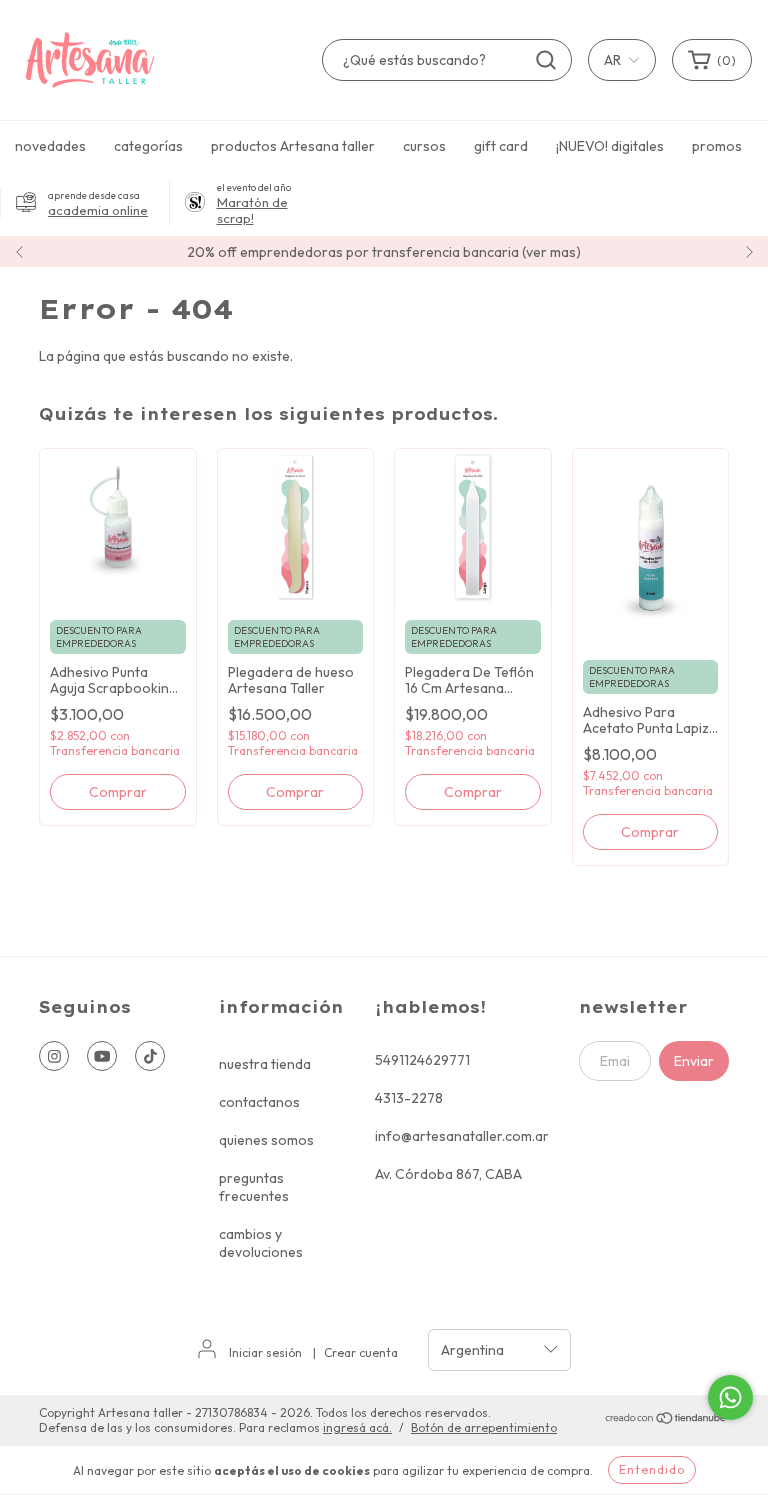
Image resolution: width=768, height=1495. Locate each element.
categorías (148, 146)
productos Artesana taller (293, 146)
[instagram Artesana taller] (54, 1056)
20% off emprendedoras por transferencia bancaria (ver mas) (384, 252)
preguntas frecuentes (254, 1187)
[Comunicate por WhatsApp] (730, 1397)
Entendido (652, 1469)
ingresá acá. (357, 1427)
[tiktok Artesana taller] (150, 1056)
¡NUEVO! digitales (610, 146)
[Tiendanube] (666, 1420)
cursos (424, 146)
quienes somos (266, 1140)
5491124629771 (422, 1060)
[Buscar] (546, 60)
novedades (50, 146)
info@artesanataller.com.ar (462, 1136)
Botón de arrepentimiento (484, 1427)
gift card (501, 146)
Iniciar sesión (265, 1352)
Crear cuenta (361, 1352)
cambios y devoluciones (261, 1243)
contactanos (259, 1102)
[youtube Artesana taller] (102, 1056)
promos (717, 146)
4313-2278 (409, 1098)
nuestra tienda (265, 1064)
